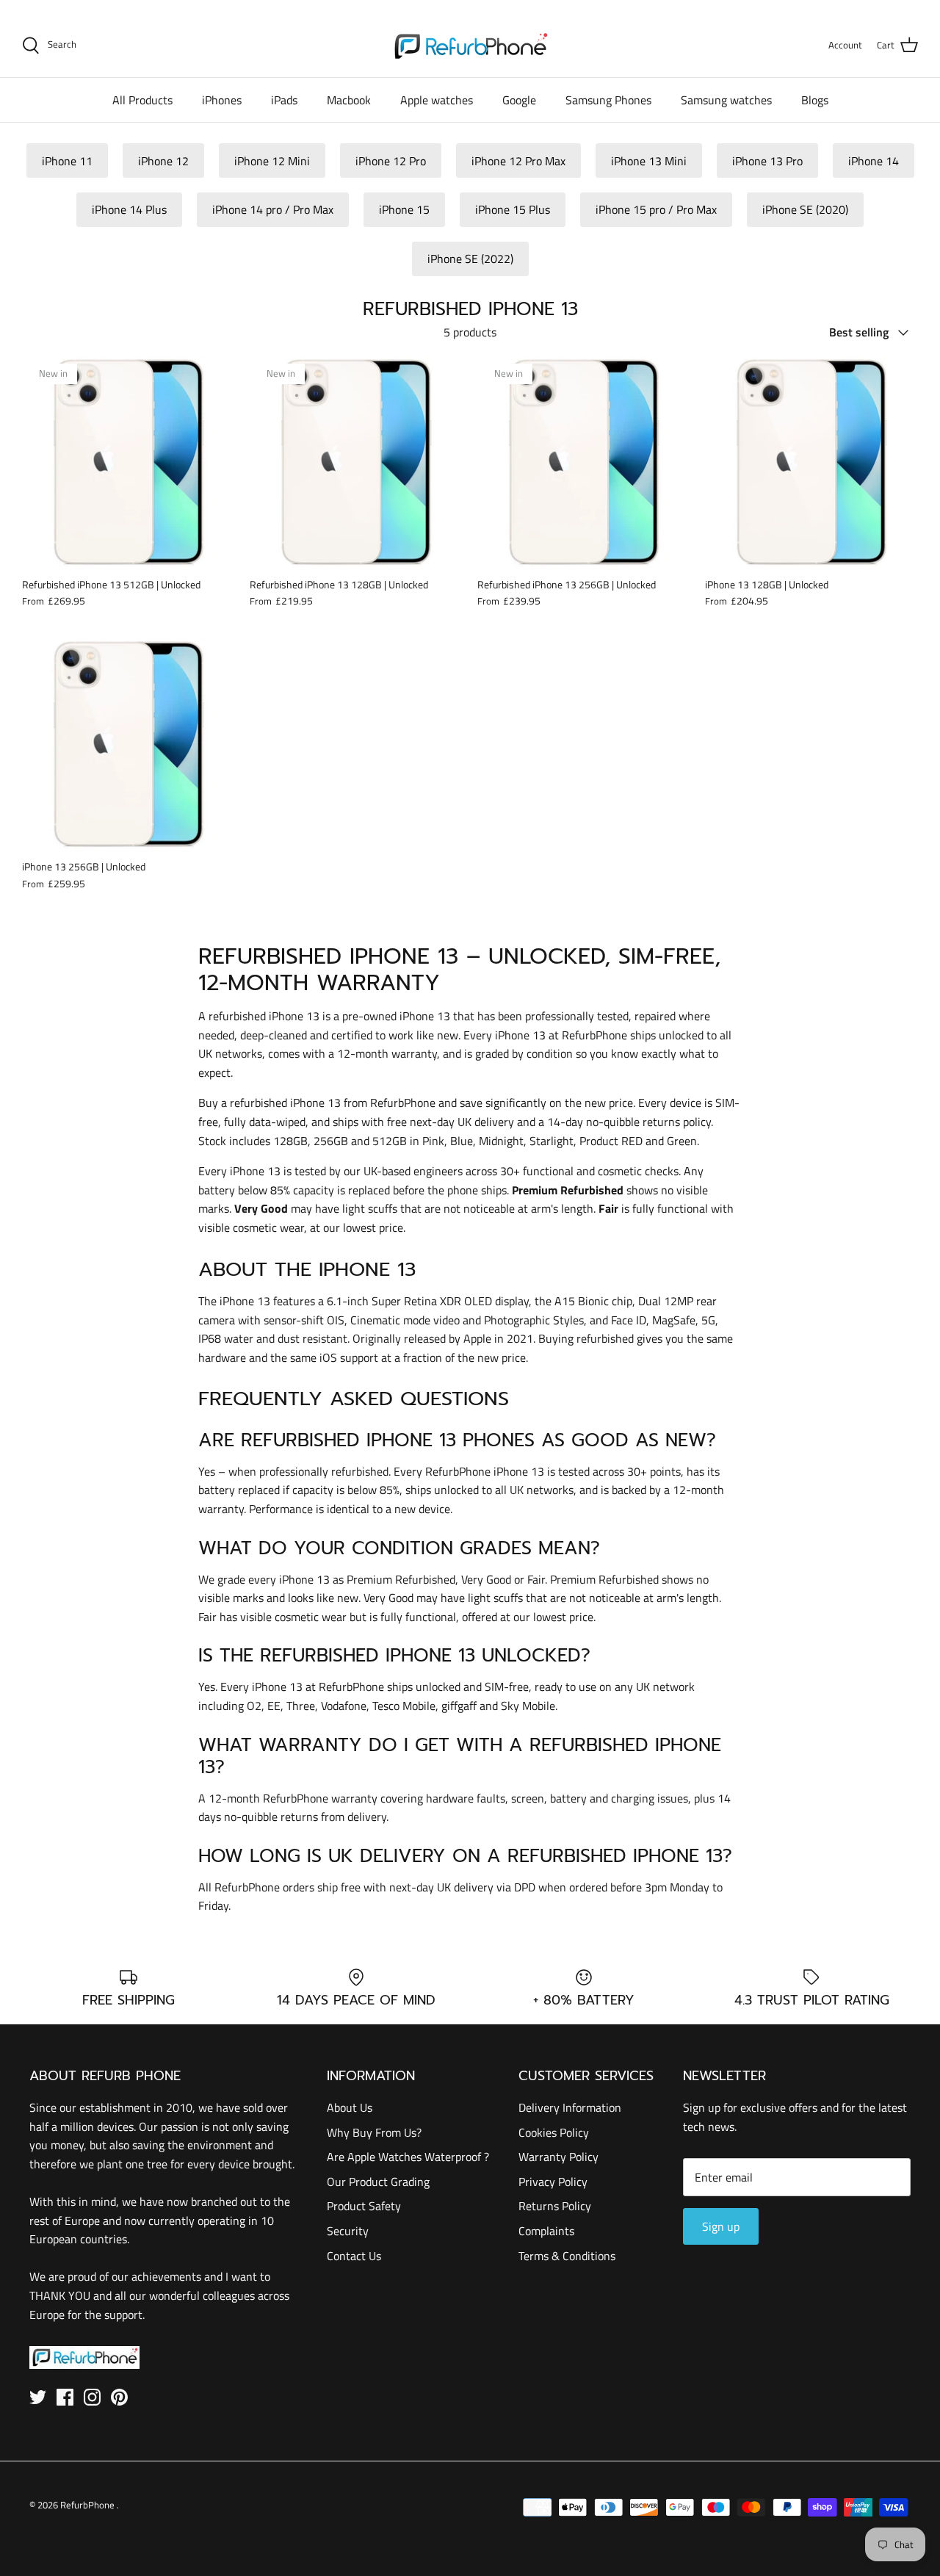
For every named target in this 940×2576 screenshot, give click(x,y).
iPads (284, 100)
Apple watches (437, 100)
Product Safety (364, 2206)
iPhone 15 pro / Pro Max (656, 209)
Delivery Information (570, 2107)
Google (519, 100)
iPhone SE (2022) (470, 259)
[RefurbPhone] (470, 45)
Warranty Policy (558, 2157)
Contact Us (354, 2256)
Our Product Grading (378, 2182)
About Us (350, 2107)
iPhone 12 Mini (272, 161)
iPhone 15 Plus (513, 209)
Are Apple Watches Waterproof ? (408, 2157)
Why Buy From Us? (374, 2132)
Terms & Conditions (567, 2256)
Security (348, 2231)
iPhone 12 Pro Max (518, 161)
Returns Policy (555, 2206)
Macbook (349, 100)
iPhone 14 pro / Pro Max (273, 209)
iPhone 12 (163, 161)
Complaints (546, 2231)
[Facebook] (65, 2397)
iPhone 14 (874, 161)
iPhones (222, 100)
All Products (142, 100)
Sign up (721, 2226)
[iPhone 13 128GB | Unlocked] (811, 463)
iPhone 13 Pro (767, 161)
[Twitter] (38, 2397)
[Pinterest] (119, 2397)
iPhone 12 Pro (391, 161)
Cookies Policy (554, 2132)
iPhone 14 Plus (129, 209)
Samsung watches (726, 100)
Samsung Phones (608, 100)
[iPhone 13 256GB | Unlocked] (129, 745)
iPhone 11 (67, 161)
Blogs (815, 100)
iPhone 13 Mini (649, 161)
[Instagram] (92, 2397)
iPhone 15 (404, 209)
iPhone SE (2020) (805, 209)
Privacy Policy (553, 2182)
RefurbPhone (88, 2505)
